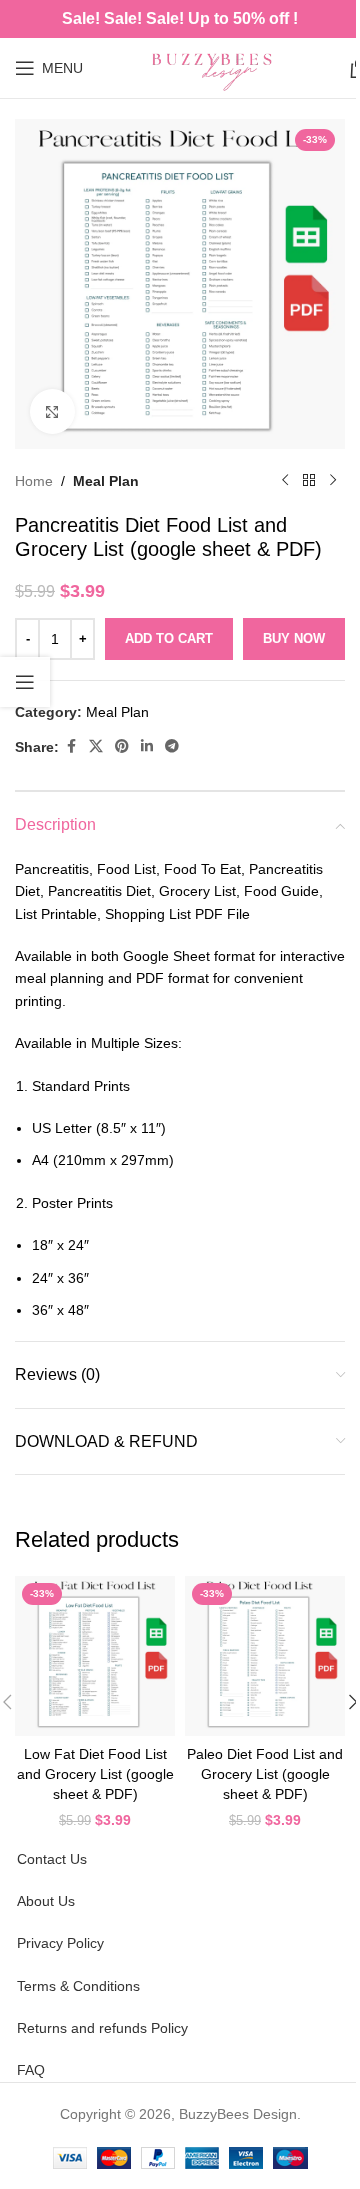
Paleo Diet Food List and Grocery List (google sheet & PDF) (265, 1773)
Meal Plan (106, 481)
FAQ (31, 2070)
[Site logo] (216, 67)
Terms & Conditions (78, 1986)
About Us (46, 1901)
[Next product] (333, 481)
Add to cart (169, 638)
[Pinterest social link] (122, 746)
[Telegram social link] (172, 746)
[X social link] (96, 746)
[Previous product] (285, 481)
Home (34, 481)
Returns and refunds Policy (102, 2028)
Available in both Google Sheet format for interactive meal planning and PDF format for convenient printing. (180, 978)
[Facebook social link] (71, 746)
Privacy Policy (60, 1943)
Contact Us (52, 1859)
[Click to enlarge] (52, 411)
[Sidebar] (25, 682)
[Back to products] (309, 481)
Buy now (294, 638)
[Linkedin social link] (147, 746)
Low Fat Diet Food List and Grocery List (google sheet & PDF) (95, 1773)
